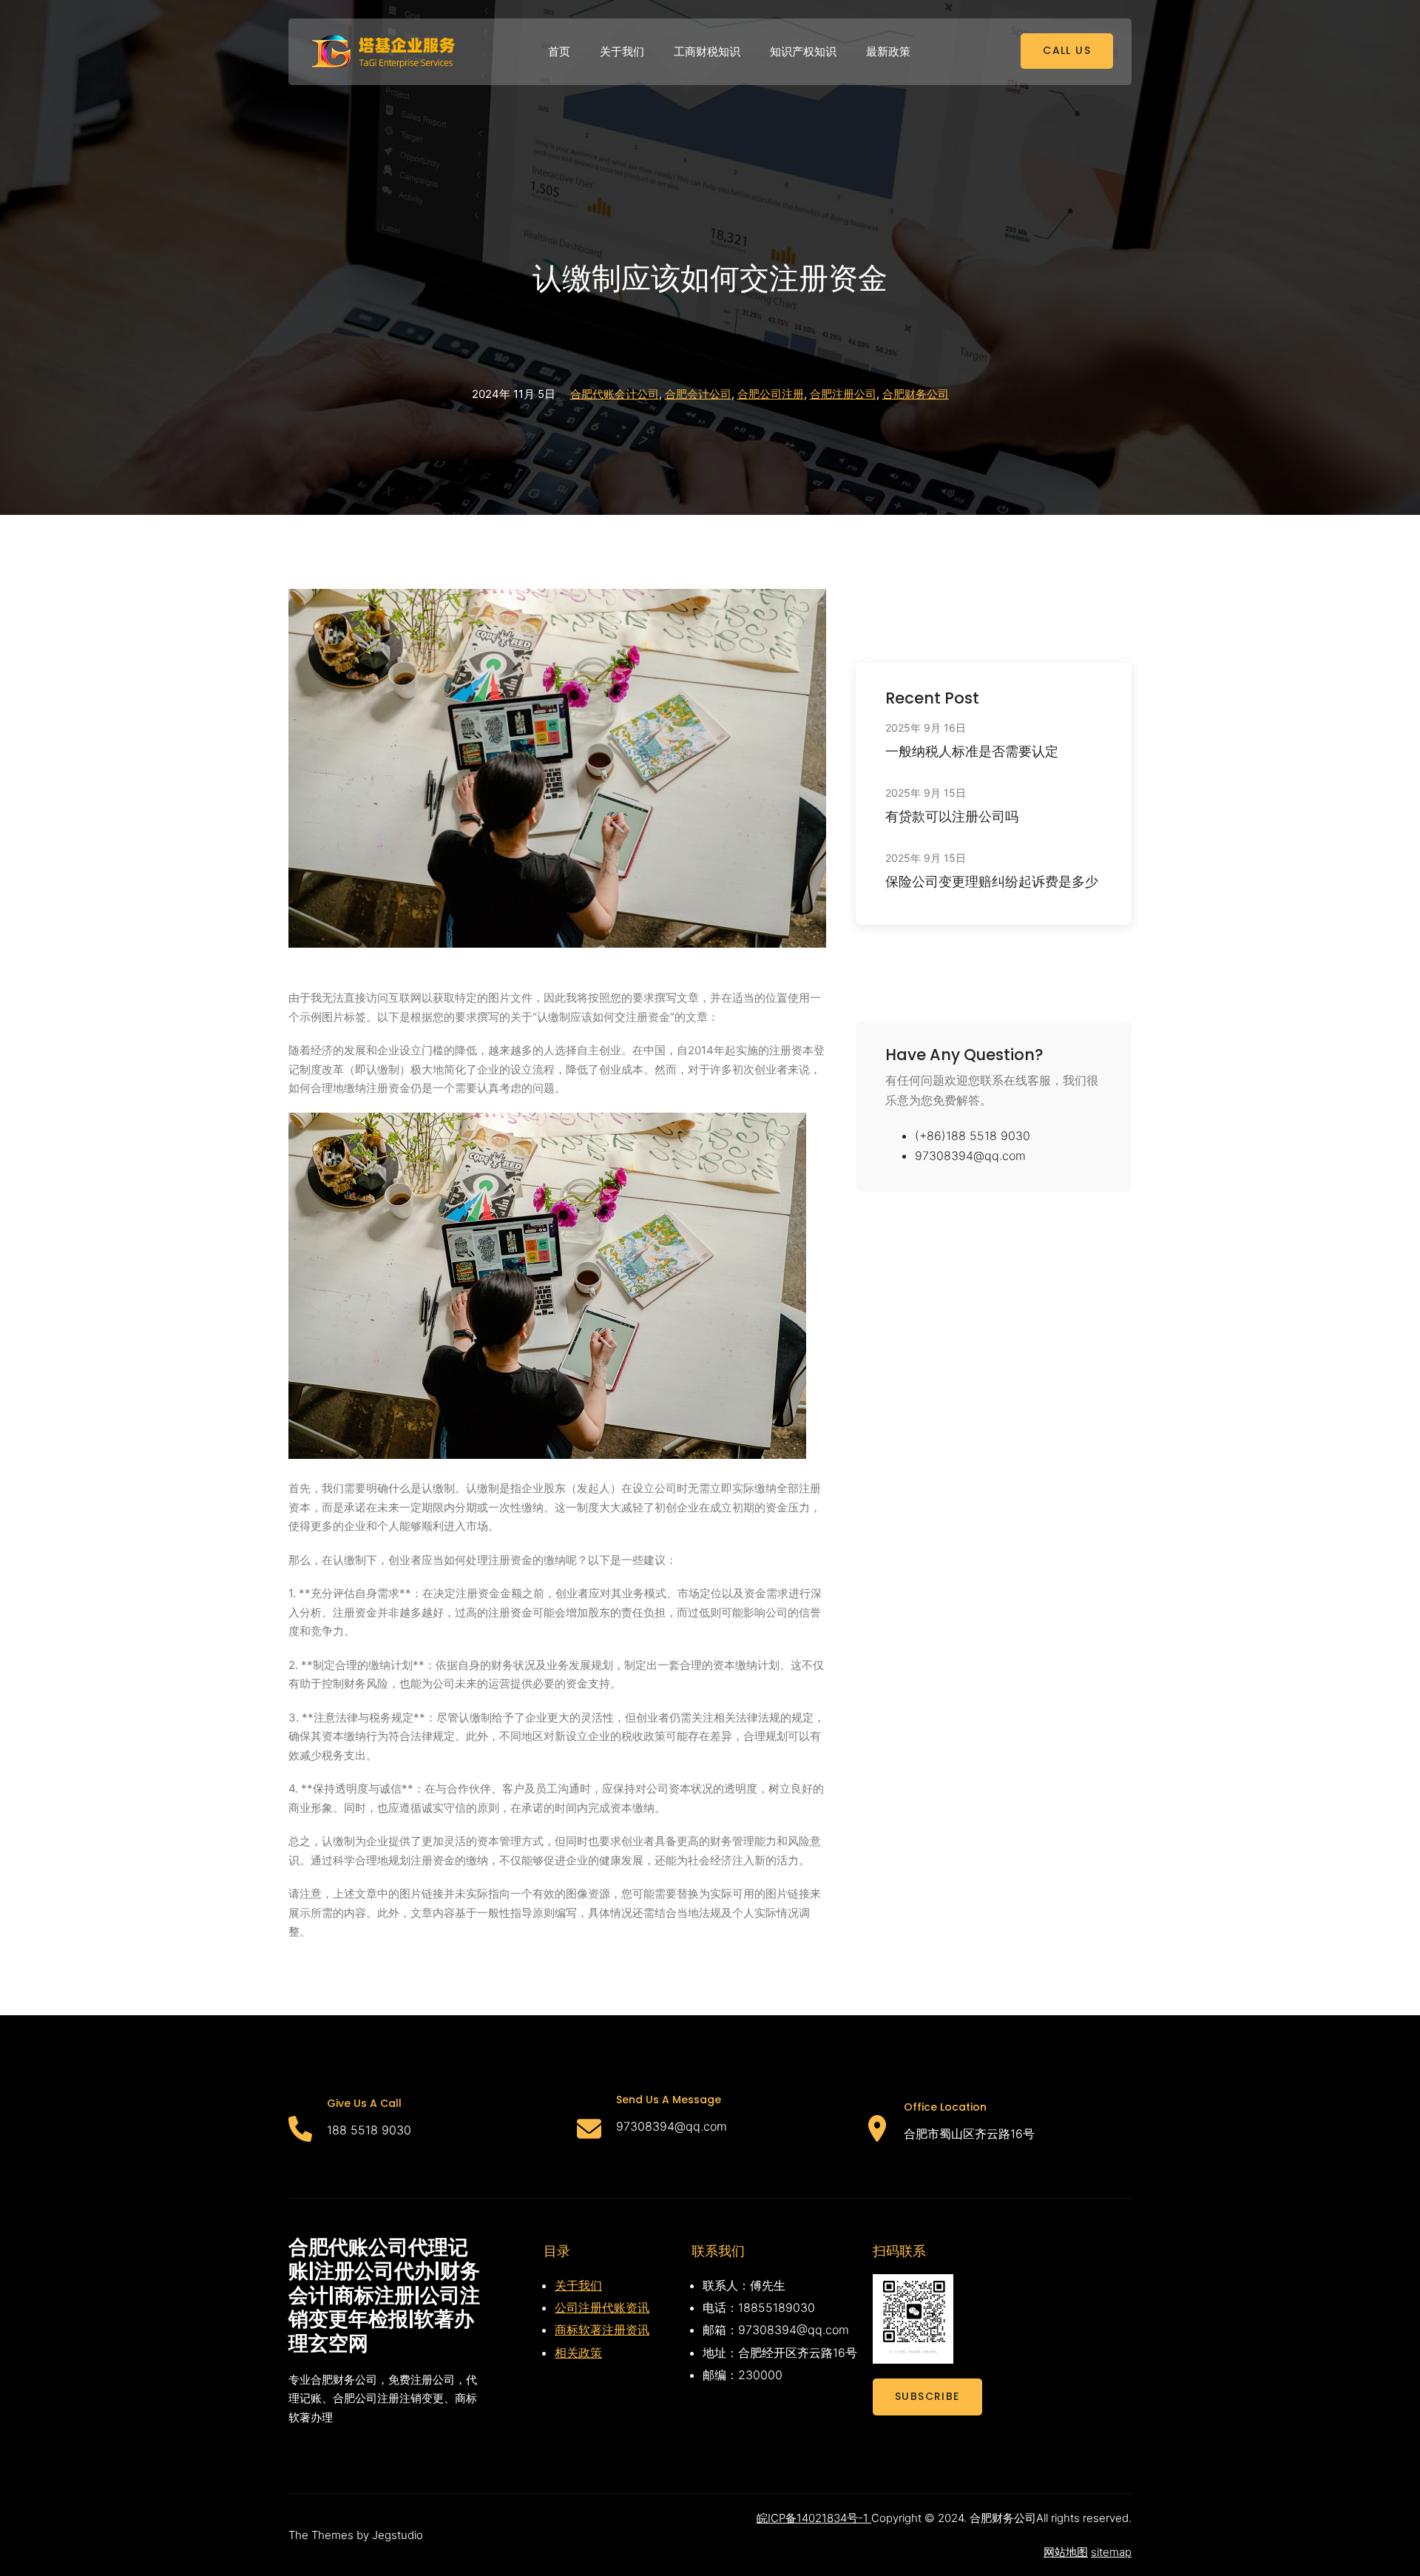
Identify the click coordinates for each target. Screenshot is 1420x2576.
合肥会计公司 (698, 394)
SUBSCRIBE (927, 2396)
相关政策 (578, 2353)
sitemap (1111, 2552)
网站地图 (1066, 2552)
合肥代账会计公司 (615, 394)
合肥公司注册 (771, 394)
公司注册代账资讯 (602, 2307)
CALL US (1067, 50)
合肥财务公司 (916, 394)
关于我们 (578, 2285)
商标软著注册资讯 (602, 2330)
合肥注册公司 (843, 394)
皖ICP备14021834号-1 (814, 2518)
